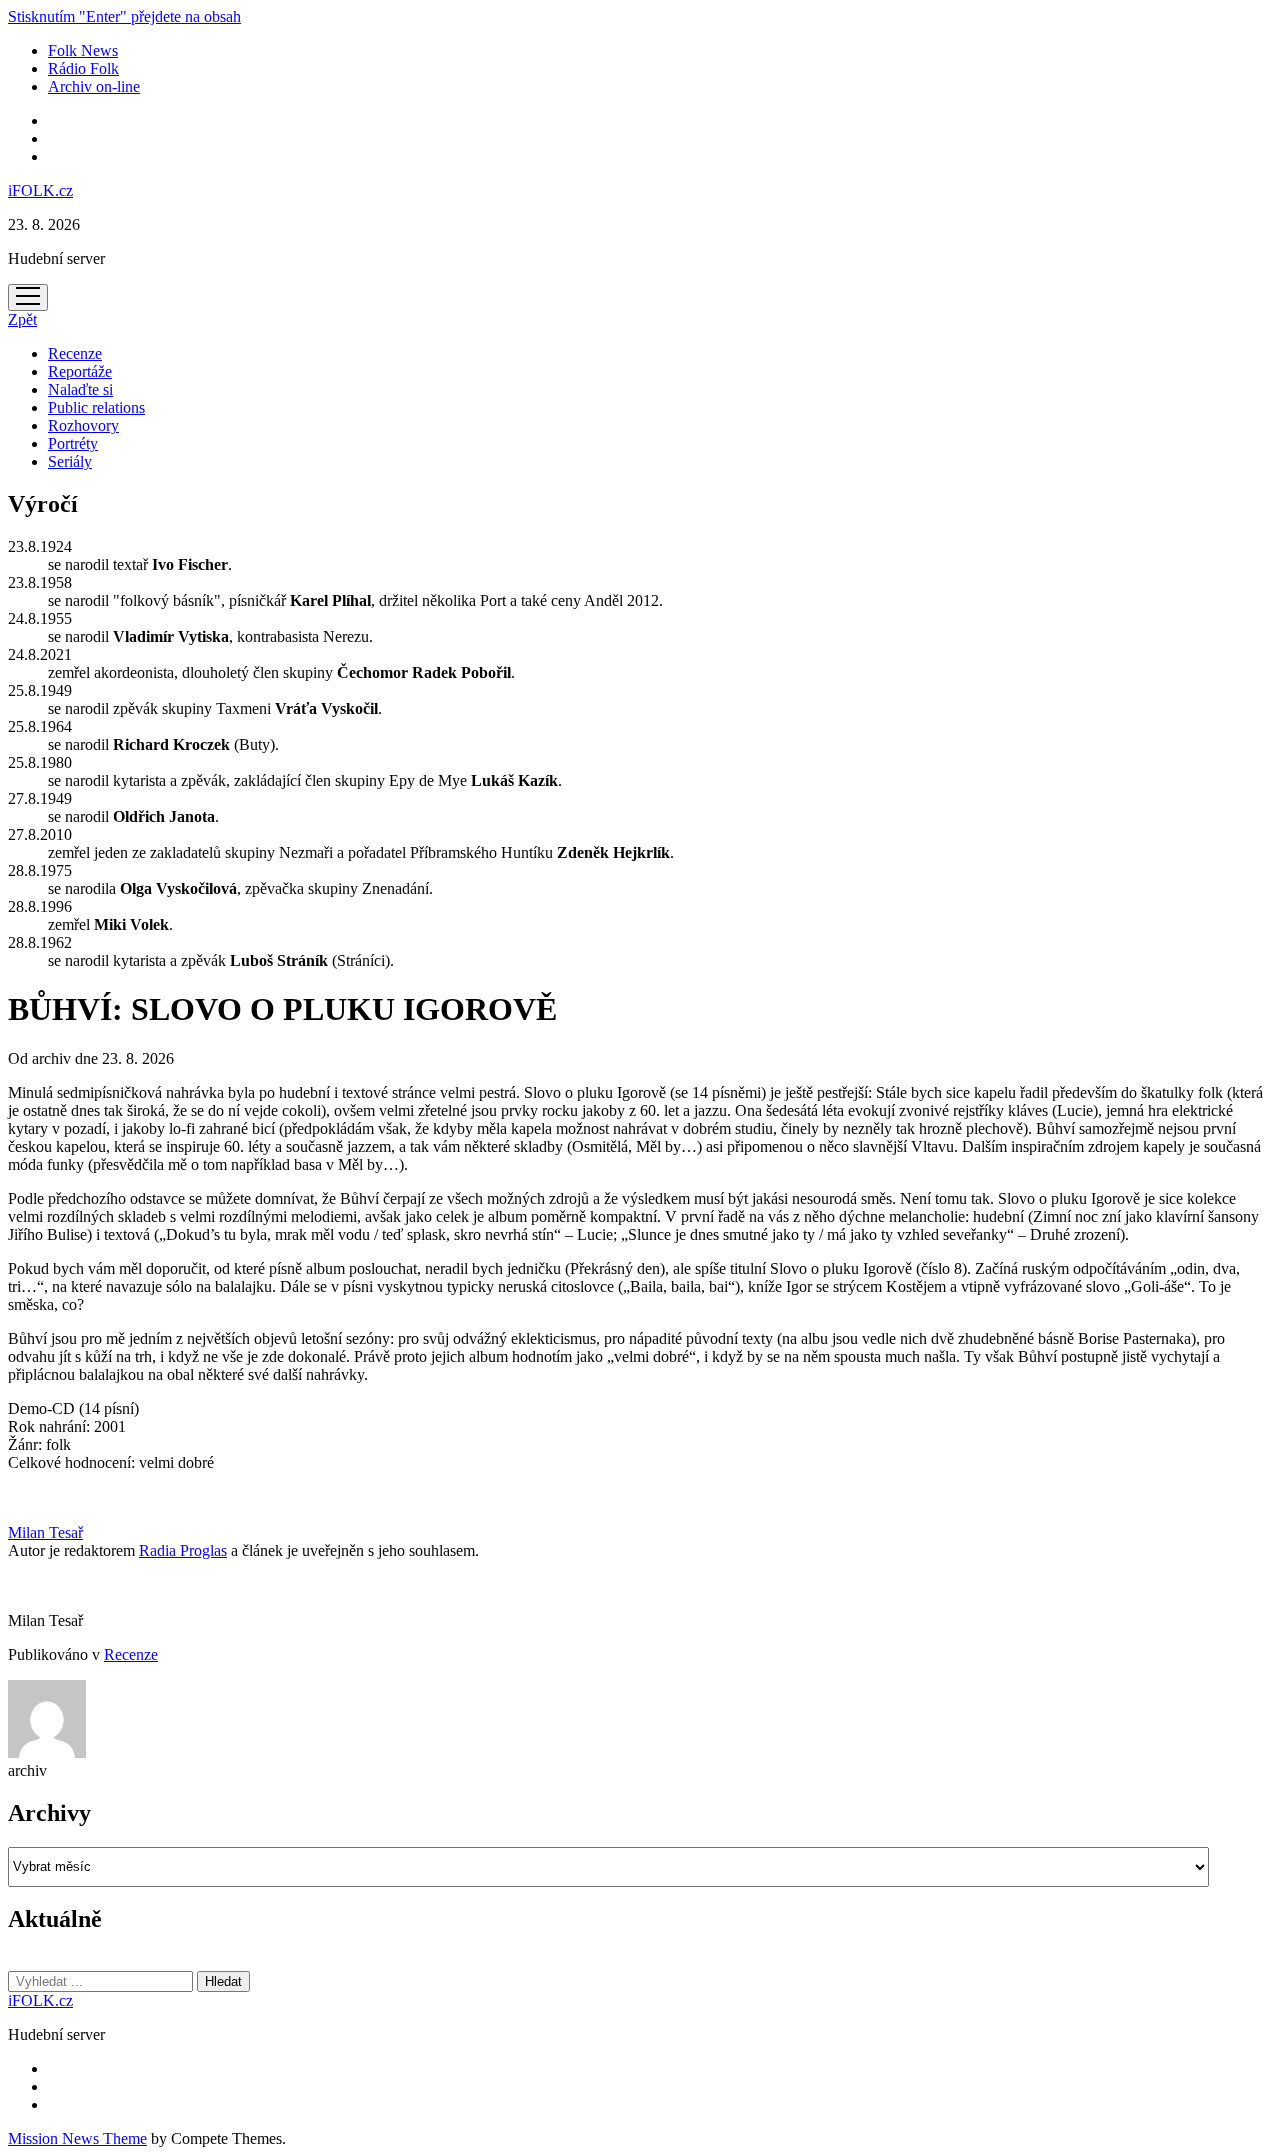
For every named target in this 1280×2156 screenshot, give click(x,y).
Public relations (96, 407)
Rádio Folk (83, 68)
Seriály (70, 461)
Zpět (22, 319)
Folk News (83, 50)
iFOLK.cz (40, 190)
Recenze (75, 353)
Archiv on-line (94, 86)
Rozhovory (83, 425)
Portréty (73, 443)
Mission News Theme (77, 2138)
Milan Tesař (45, 1532)
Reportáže (80, 371)
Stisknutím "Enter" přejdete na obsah (124, 16)
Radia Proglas (183, 1550)
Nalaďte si (80, 389)
